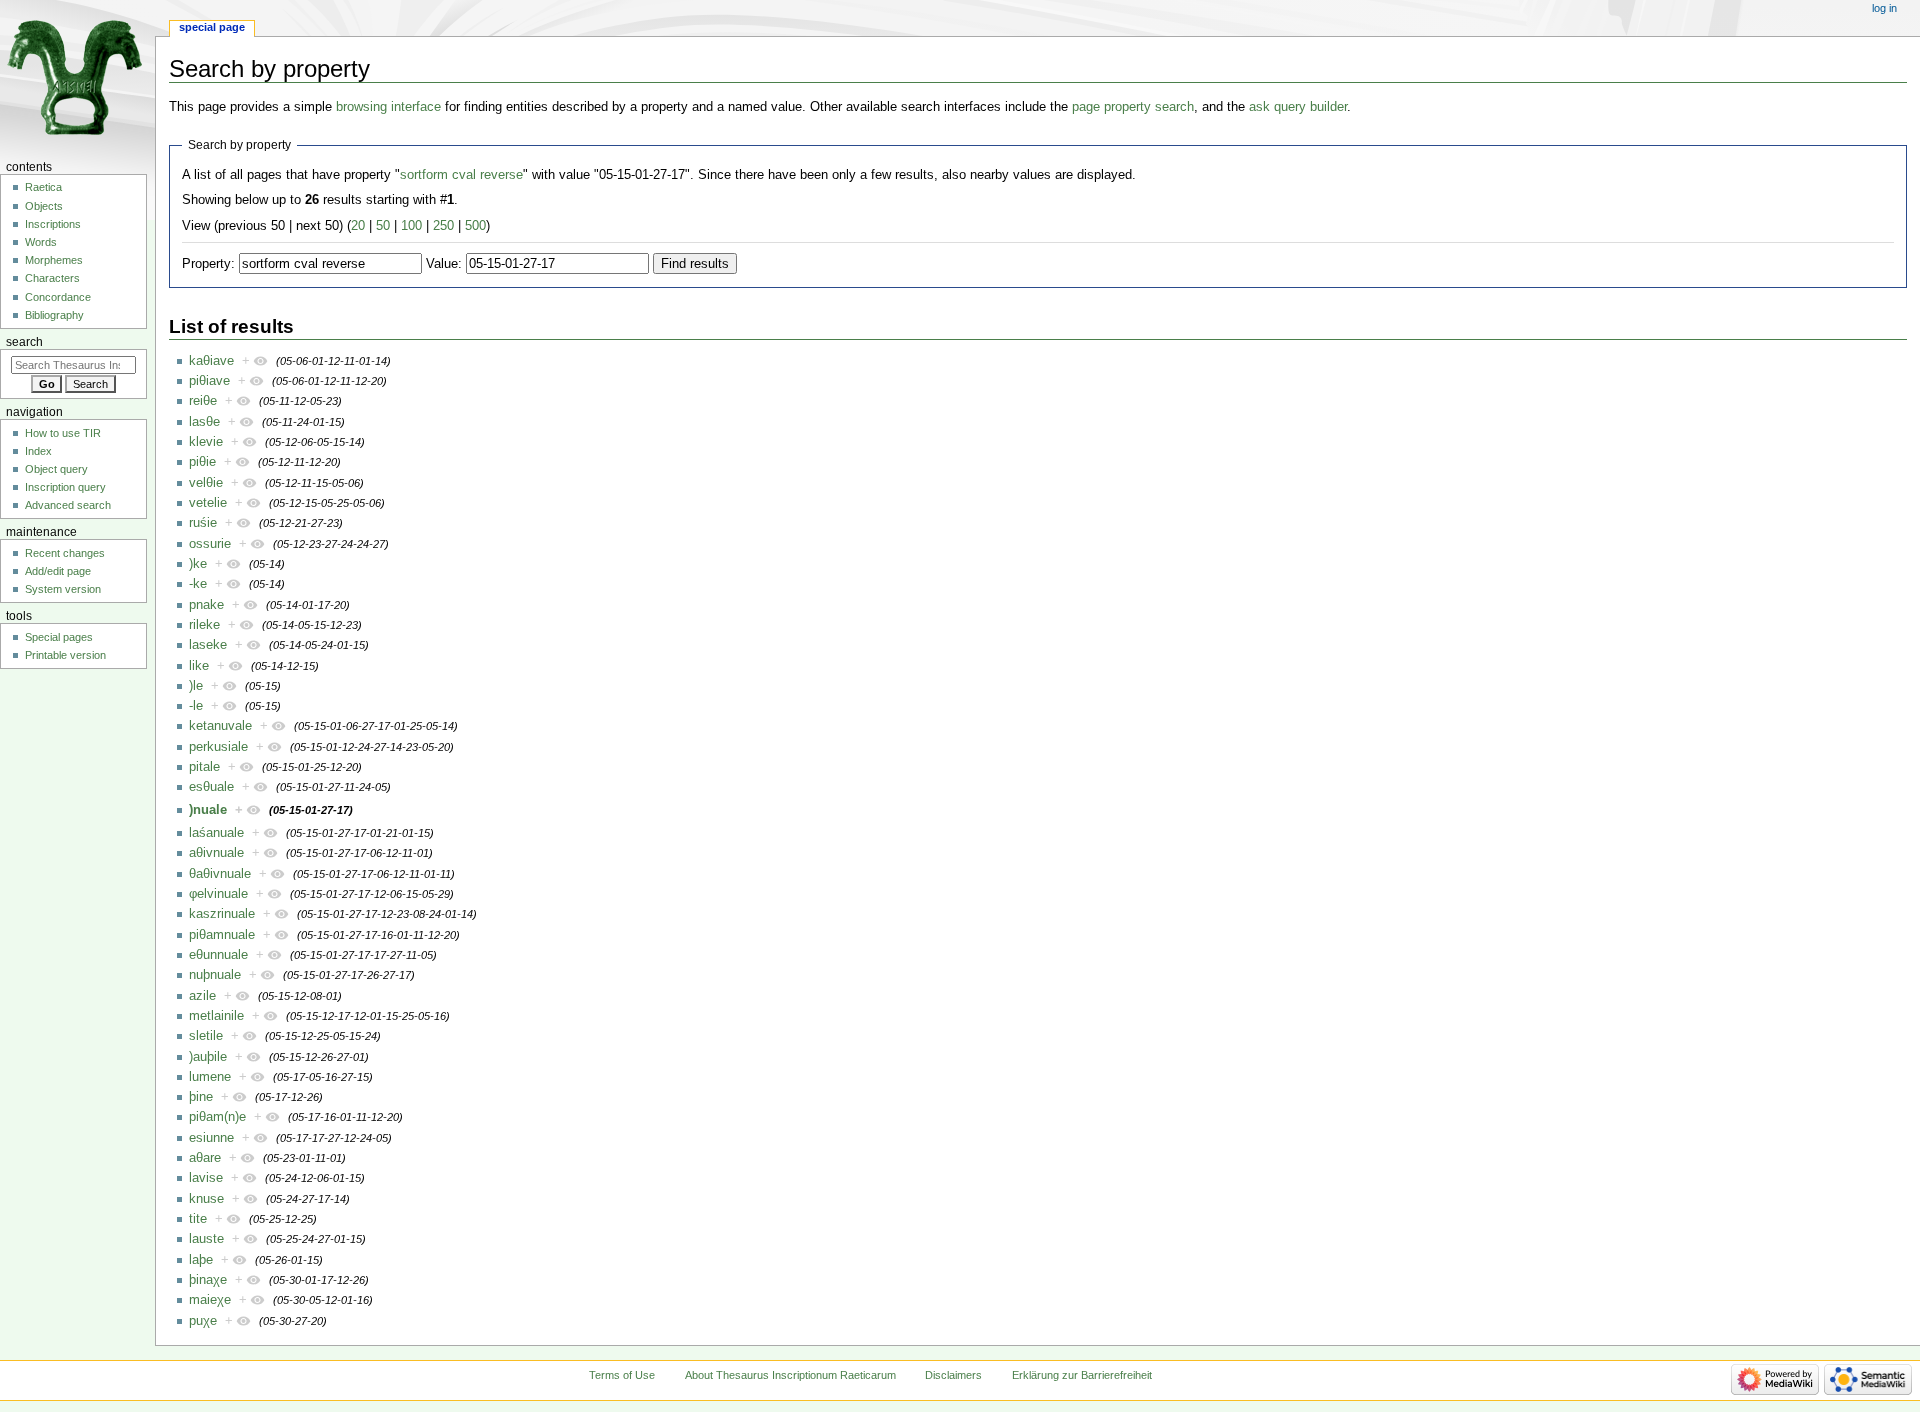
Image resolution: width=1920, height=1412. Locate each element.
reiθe (203, 401)
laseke (208, 645)
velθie (206, 483)
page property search (1133, 107)
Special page (212, 27)
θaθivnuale (220, 874)
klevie (206, 442)
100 (411, 226)
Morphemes (54, 260)
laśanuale (216, 833)
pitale (204, 767)
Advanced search (68, 505)
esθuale (211, 787)
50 (383, 226)
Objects (44, 206)
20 (358, 226)
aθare (205, 1158)
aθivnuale (216, 853)
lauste (206, 1239)
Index (38, 451)
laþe (201, 1260)
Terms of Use (622, 1375)
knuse (206, 1199)
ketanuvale (220, 726)
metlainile (216, 1016)
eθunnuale (218, 955)
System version (63, 589)
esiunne (211, 1138)
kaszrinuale (222, 914)
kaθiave (211, 361)
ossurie (210, 544)
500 (475, 226)
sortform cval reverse (461, 175)
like (199, 666)
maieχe (210, 1300)
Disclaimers (953, 1375)
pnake (206, 605)
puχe (203, 1321)
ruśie (203, 523)
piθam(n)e (217, 1117)
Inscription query (65, 487)
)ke (198, 564)
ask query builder (1298, 107)
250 (443, 226)
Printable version (65, 655)
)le (196, 686)
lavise (206, 1178)
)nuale (208, 810)
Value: (444, 264)
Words (41, 242)
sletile (206, 1036)
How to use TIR (63, 433)
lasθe (204, 422)
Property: (208, 264)
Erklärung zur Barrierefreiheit (1082, 1375)
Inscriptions (53, 224)
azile (202, 996)
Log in (1884, 8)
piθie (202, 462)
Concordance (58, 297)
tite (198, 1219)
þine (201, 1097)
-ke (198, 584)
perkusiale (218, 747)
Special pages (59, 637)
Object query (56, 469)
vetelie (208, 503)
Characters (52, 278)
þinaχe (208, 1280)
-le (196, 706)
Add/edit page (58, 571)
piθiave (209, 381)
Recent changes (65, 553)
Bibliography (54, 315)
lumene (210, 1077)
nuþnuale (215, 975)
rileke (204, 625)
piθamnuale (222, 935)
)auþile (208, 1057)
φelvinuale (218, 894)
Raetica (43, 187)
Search (24, 342)
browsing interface (388, 107)
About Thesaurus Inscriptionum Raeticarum (790, 1375)
